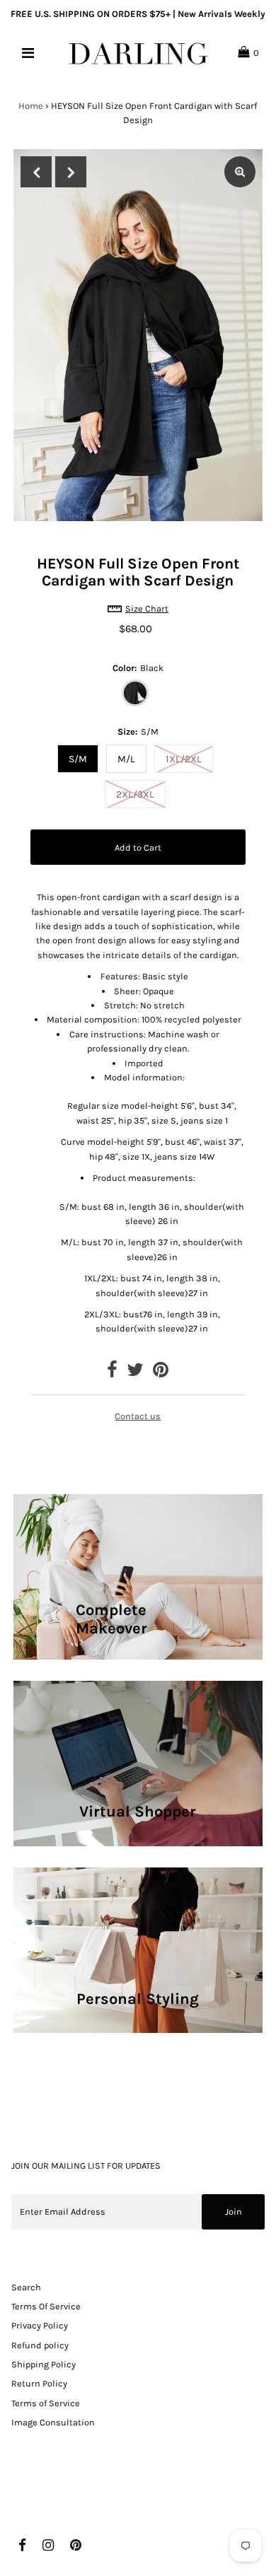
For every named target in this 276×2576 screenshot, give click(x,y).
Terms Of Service (46, 2306)
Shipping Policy (44, 2364)
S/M (78, 759)
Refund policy (40, 2345)
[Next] (71, 172)
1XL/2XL (184, 759)
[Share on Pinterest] (161, 1373)
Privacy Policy (40, 2325)
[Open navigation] (28, 53)
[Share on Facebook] (112, 1373)
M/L (126, 759)
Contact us (138, 1416)
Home (31, 106)
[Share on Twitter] (135, 1373)
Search (26, 2287)
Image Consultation (53, 2422)
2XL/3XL (135, 794)
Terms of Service (46, 2403)
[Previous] (36, 172)
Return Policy (39, 2383)
